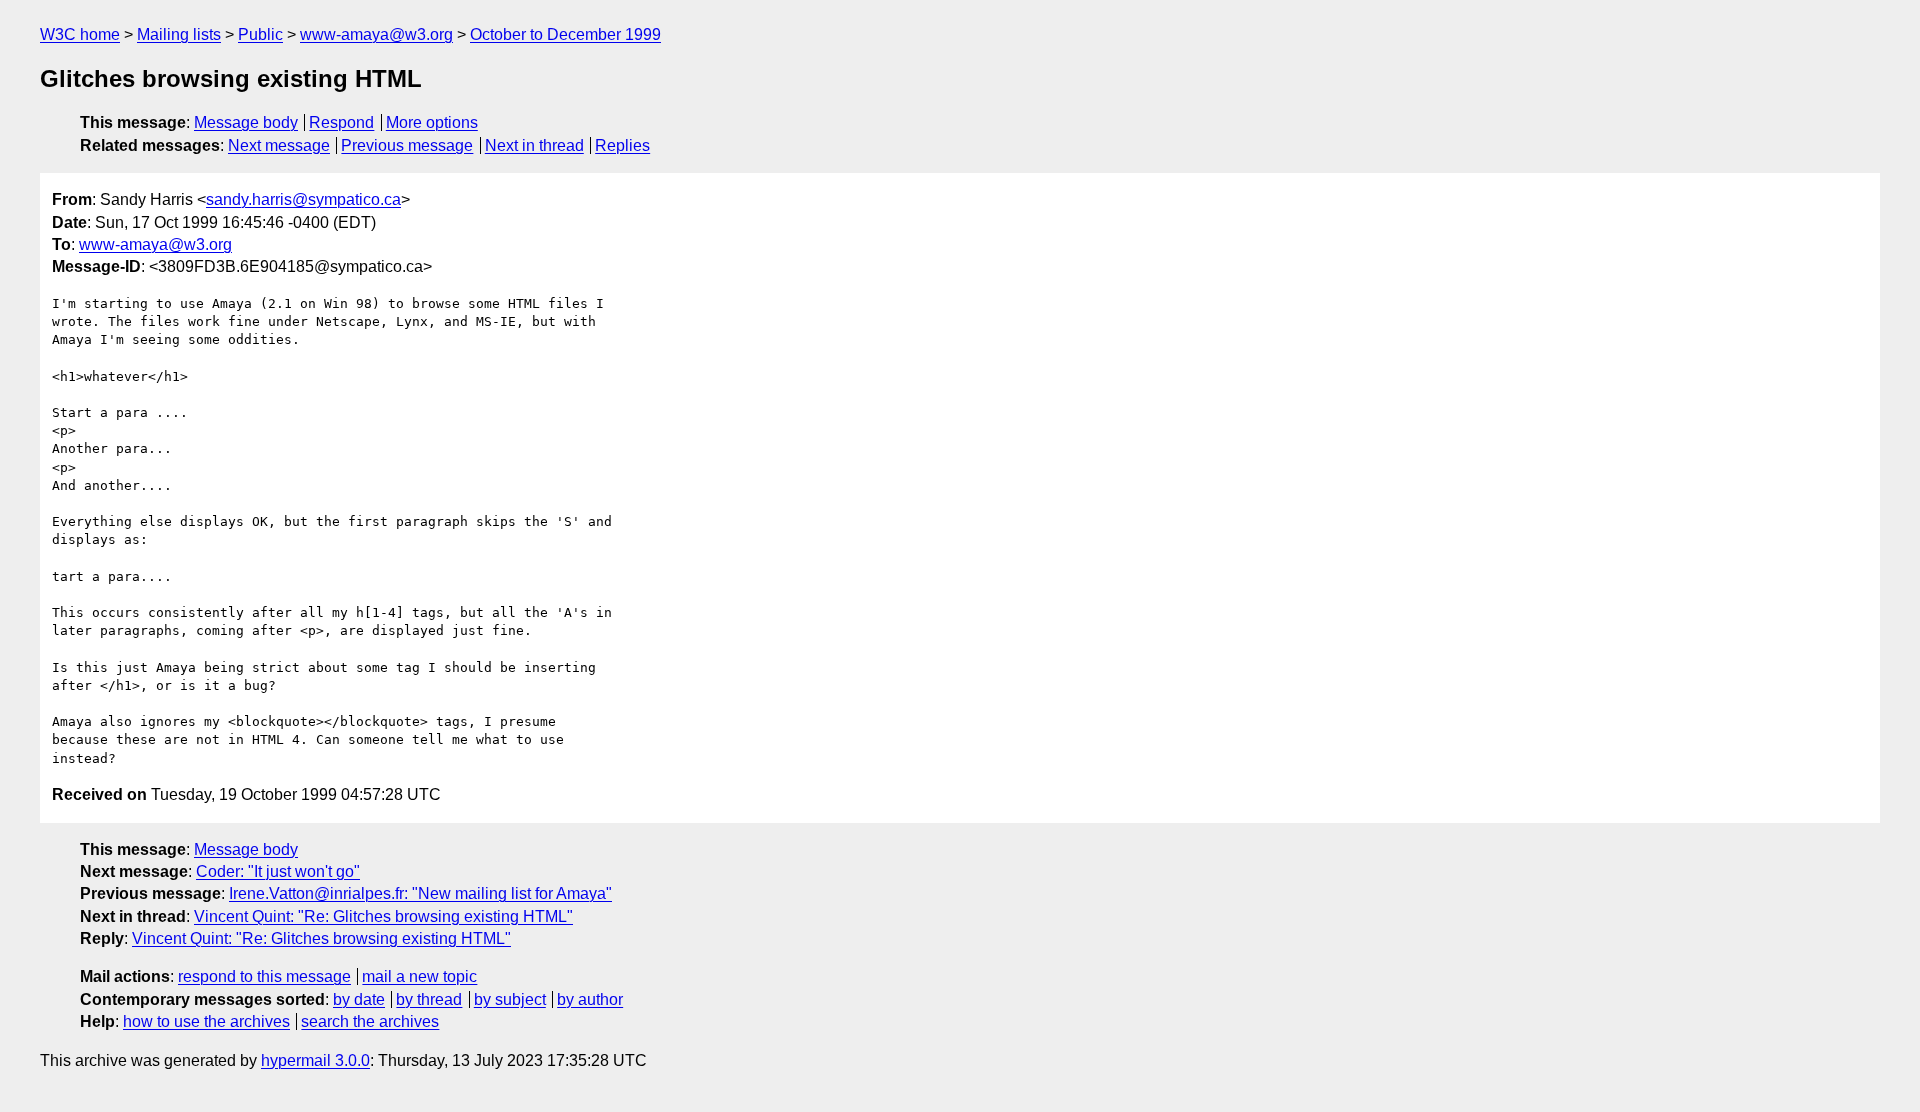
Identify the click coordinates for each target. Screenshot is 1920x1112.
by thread (429, 999)
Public (260, 34)
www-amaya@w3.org (376, 34)
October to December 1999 (565, 34)
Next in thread (534, 145)
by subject (510, 999)
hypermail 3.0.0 (315, 1060)
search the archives (370, 1021)
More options (432, 122)
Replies (622, 145)
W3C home (80, 34)
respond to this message (264, 976)
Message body (246, 122)
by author (590, 999)
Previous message (407, 145)
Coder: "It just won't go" (278, 871)
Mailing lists (179, 34)
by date (359, 999)
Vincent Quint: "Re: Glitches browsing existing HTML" (383, 916)
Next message (279, 145)
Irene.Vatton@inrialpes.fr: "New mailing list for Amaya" (420, 893)
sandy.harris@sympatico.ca (303, 199)
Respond (341, 122)
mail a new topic (419, 976)
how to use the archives (206, 1021)
